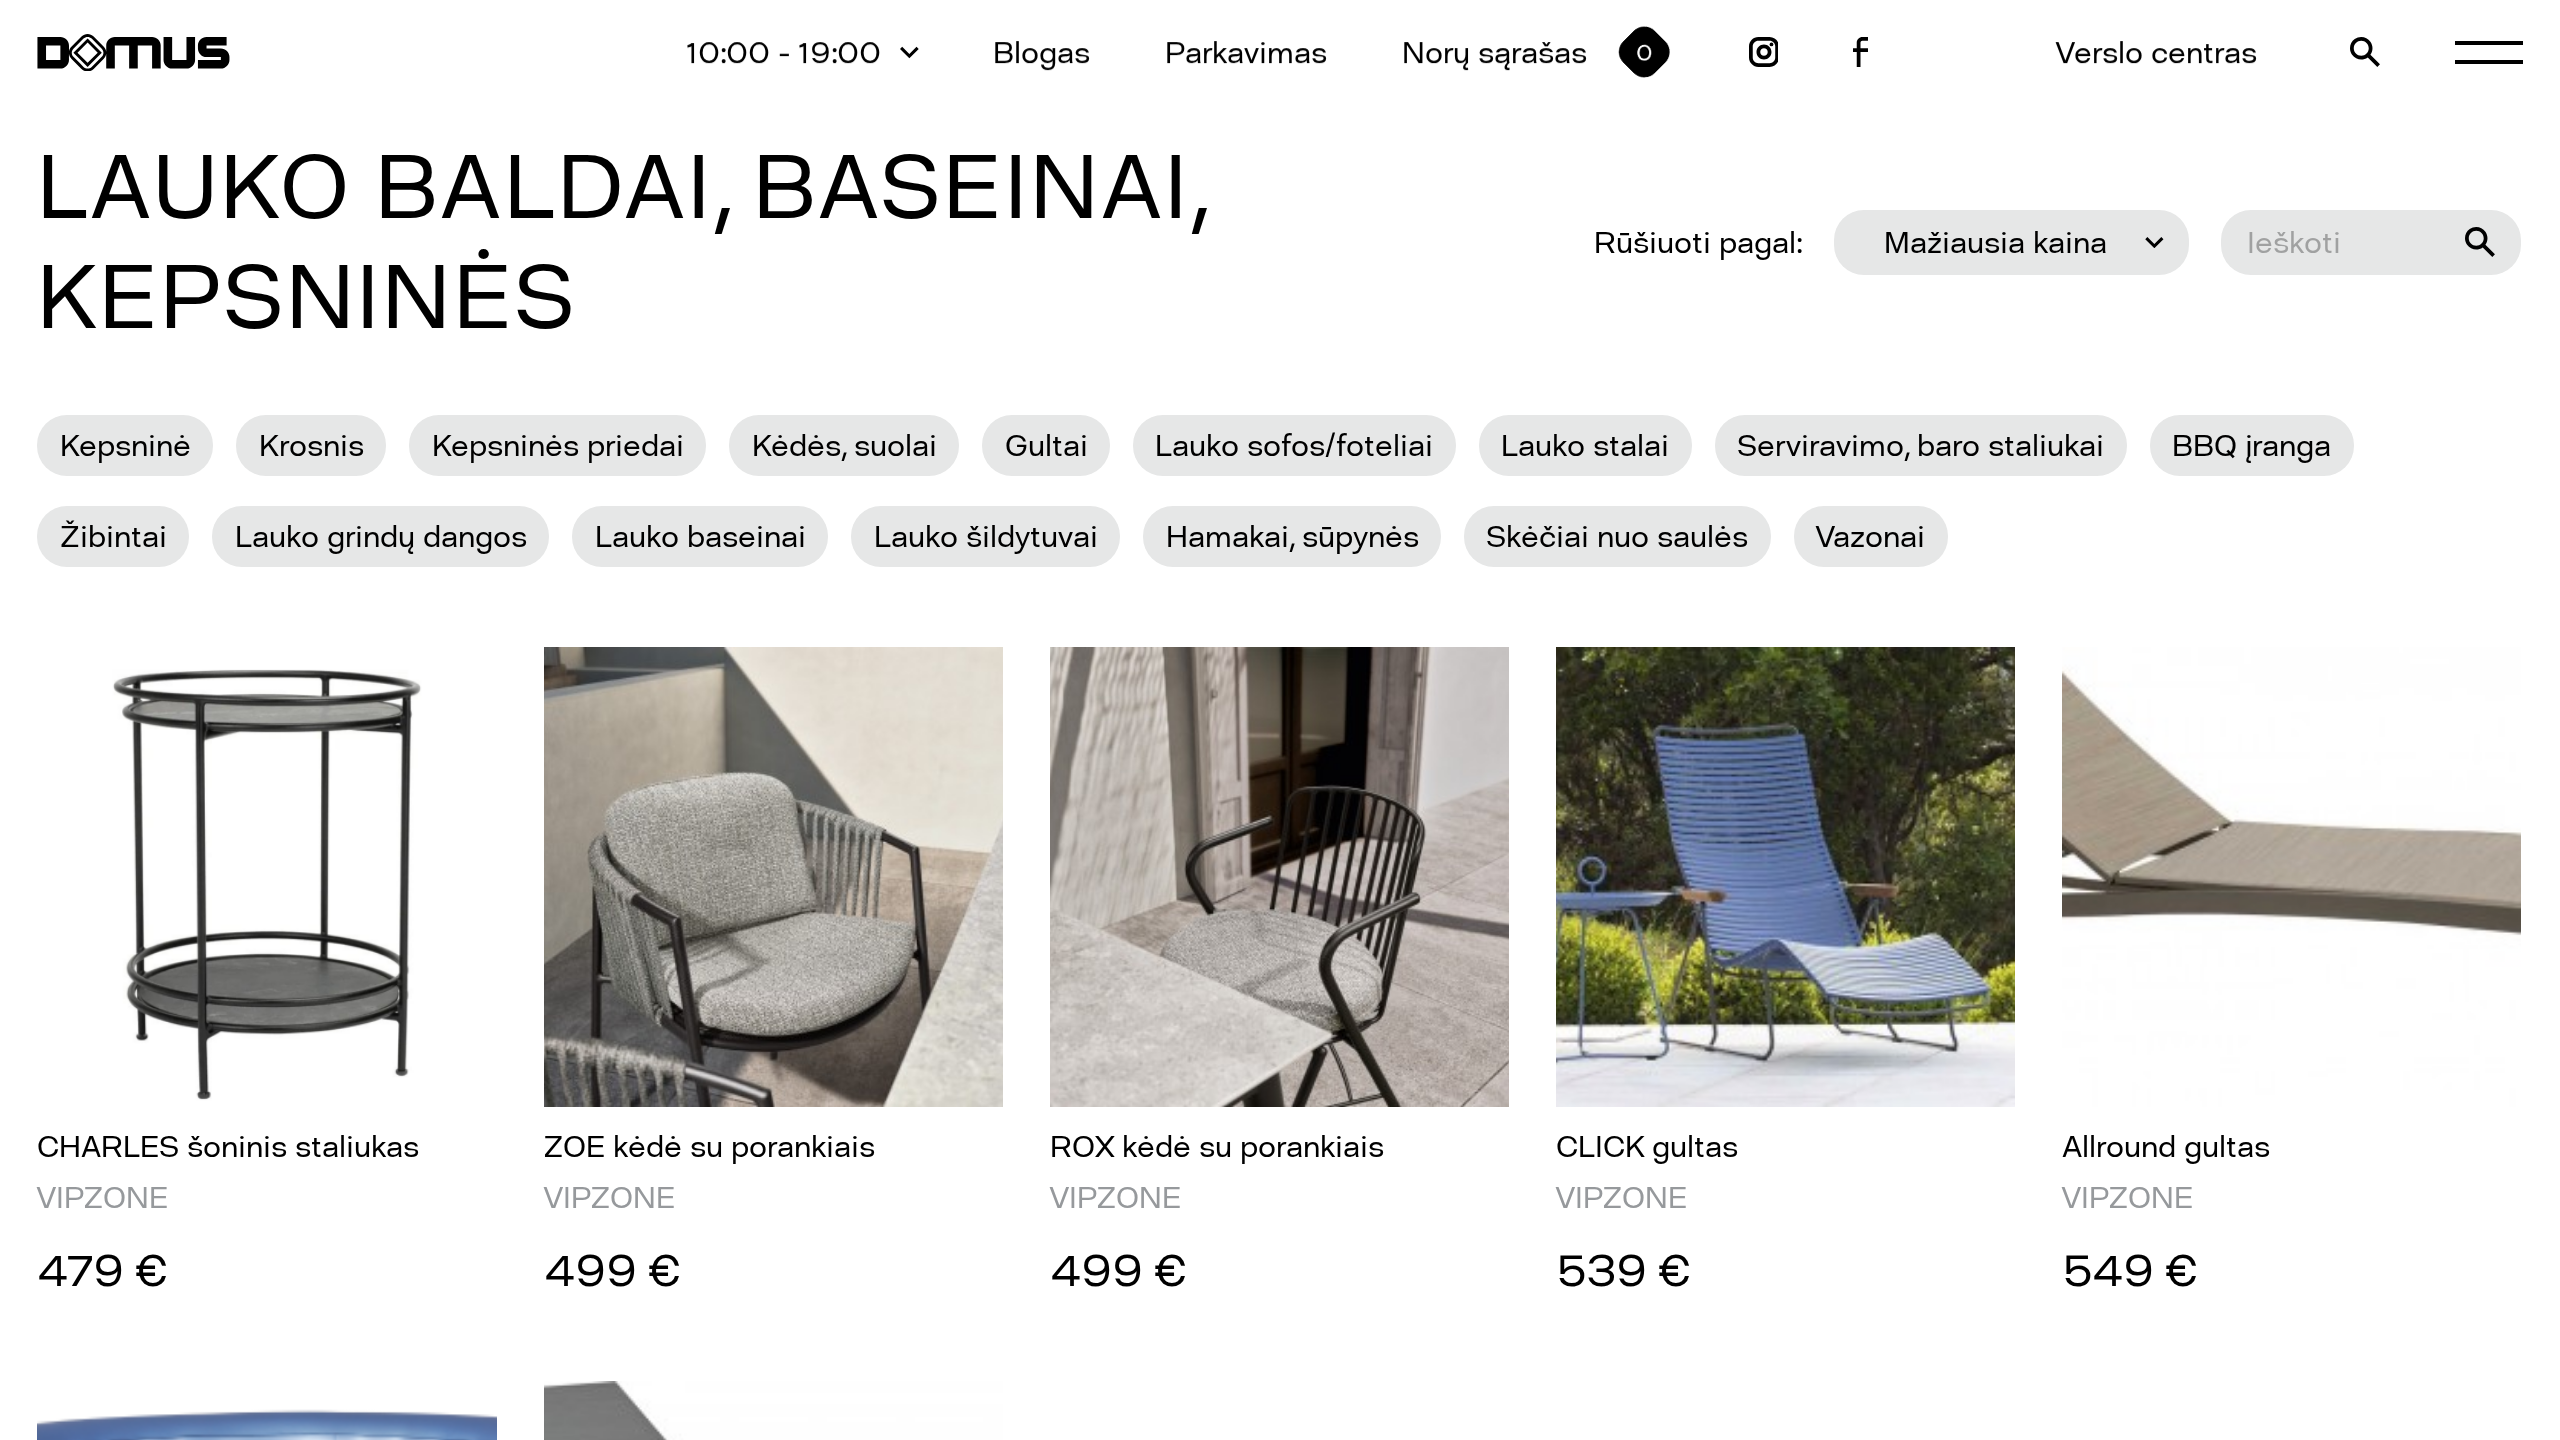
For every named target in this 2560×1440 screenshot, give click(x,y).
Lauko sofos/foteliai (1294, 445)
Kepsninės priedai (558, 445)
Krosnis (311, 445)
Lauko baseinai (700, 536)
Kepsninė (125, 445)
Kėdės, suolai (844, 445)
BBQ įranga (2251, 445)
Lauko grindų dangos (381, 536)
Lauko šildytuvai (986, 536)
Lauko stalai (1585, 445)
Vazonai (1870, 536)
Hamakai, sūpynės (1292, 536)
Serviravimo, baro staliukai (1920, 445)
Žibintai (113, 536)
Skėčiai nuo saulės (1617, 536)
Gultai (1046, 445)
